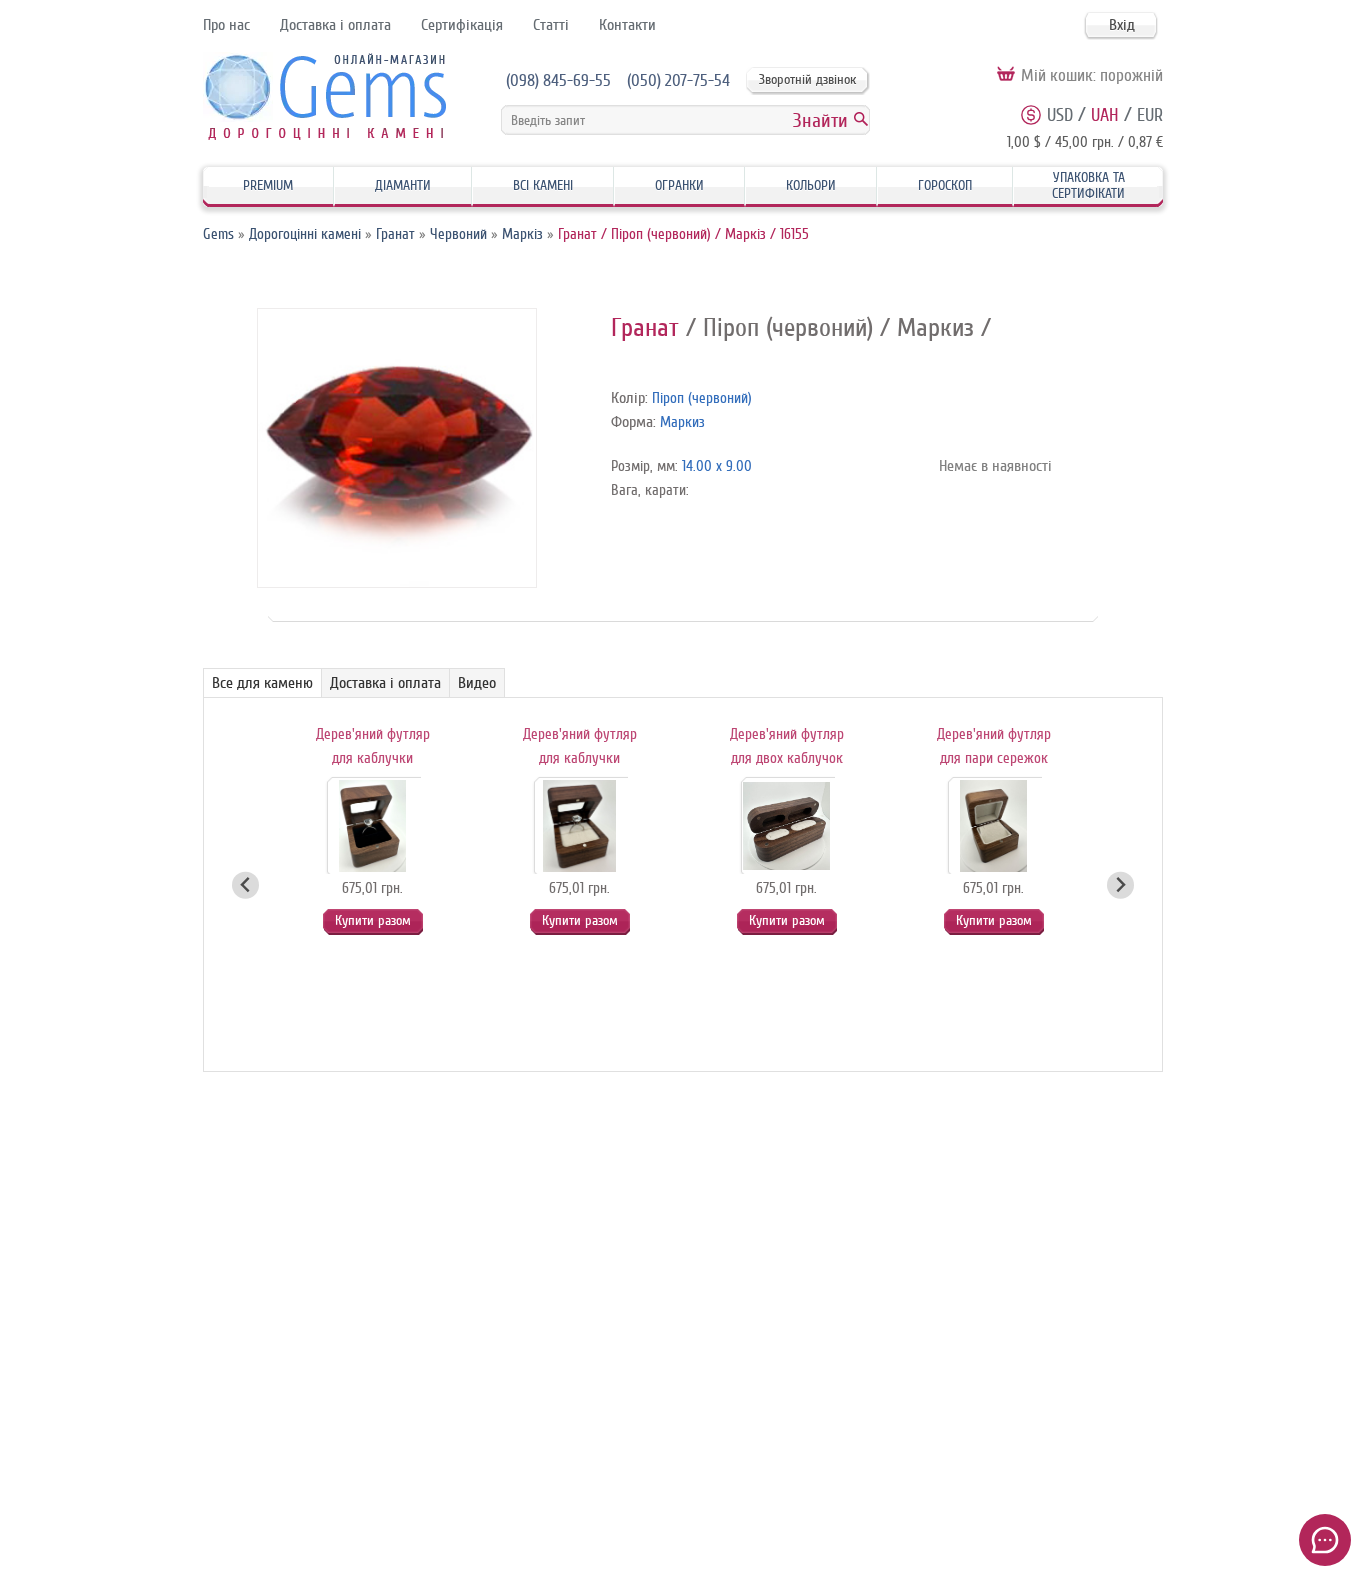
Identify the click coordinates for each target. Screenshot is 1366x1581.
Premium (268, 185)
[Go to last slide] (245, 885)
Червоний (458, 234)
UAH (1105, 115)
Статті (551, 25)
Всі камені (543, 185)
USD (1060, 115)
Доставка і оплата (335, 25)
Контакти (627, 25)
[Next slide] (1120, 885)
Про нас (226, 25)
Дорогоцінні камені (305, 234)
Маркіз (522, 234)
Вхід (1122, 25)
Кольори (811, 185)
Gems (218, 234)
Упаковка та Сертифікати (1088, 185)
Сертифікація (462, 25)
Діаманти (403, 185)
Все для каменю (262, 683)
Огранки (679, 185)
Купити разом (373, 920)
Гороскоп (945, 185)
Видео (477, 683)
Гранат (395, 234)
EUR (1150, 115)
